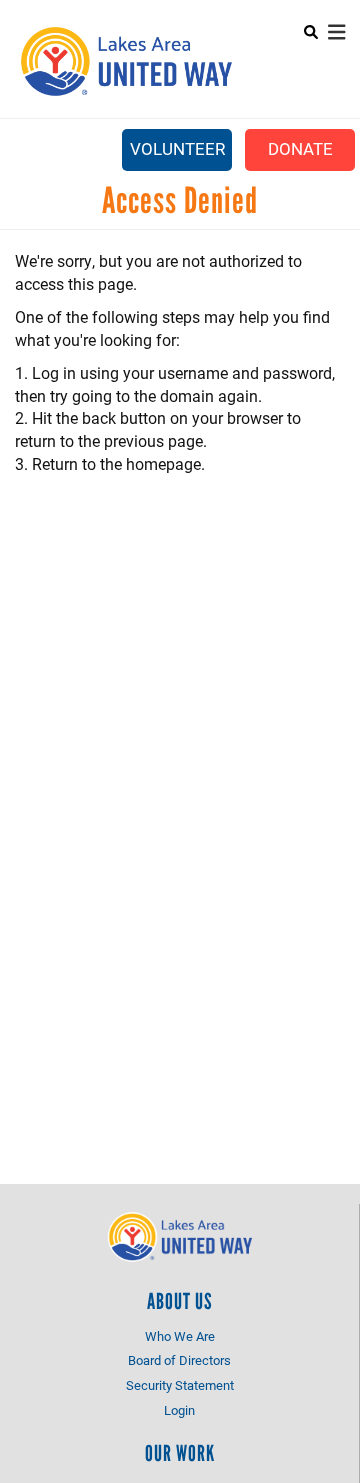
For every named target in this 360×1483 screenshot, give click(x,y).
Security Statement (180, 1385)
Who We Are (180, 1336)
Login (179, 1410)
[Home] (125, 61)
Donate (300, 148)
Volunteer (177, 148)
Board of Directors (179, 1360)
